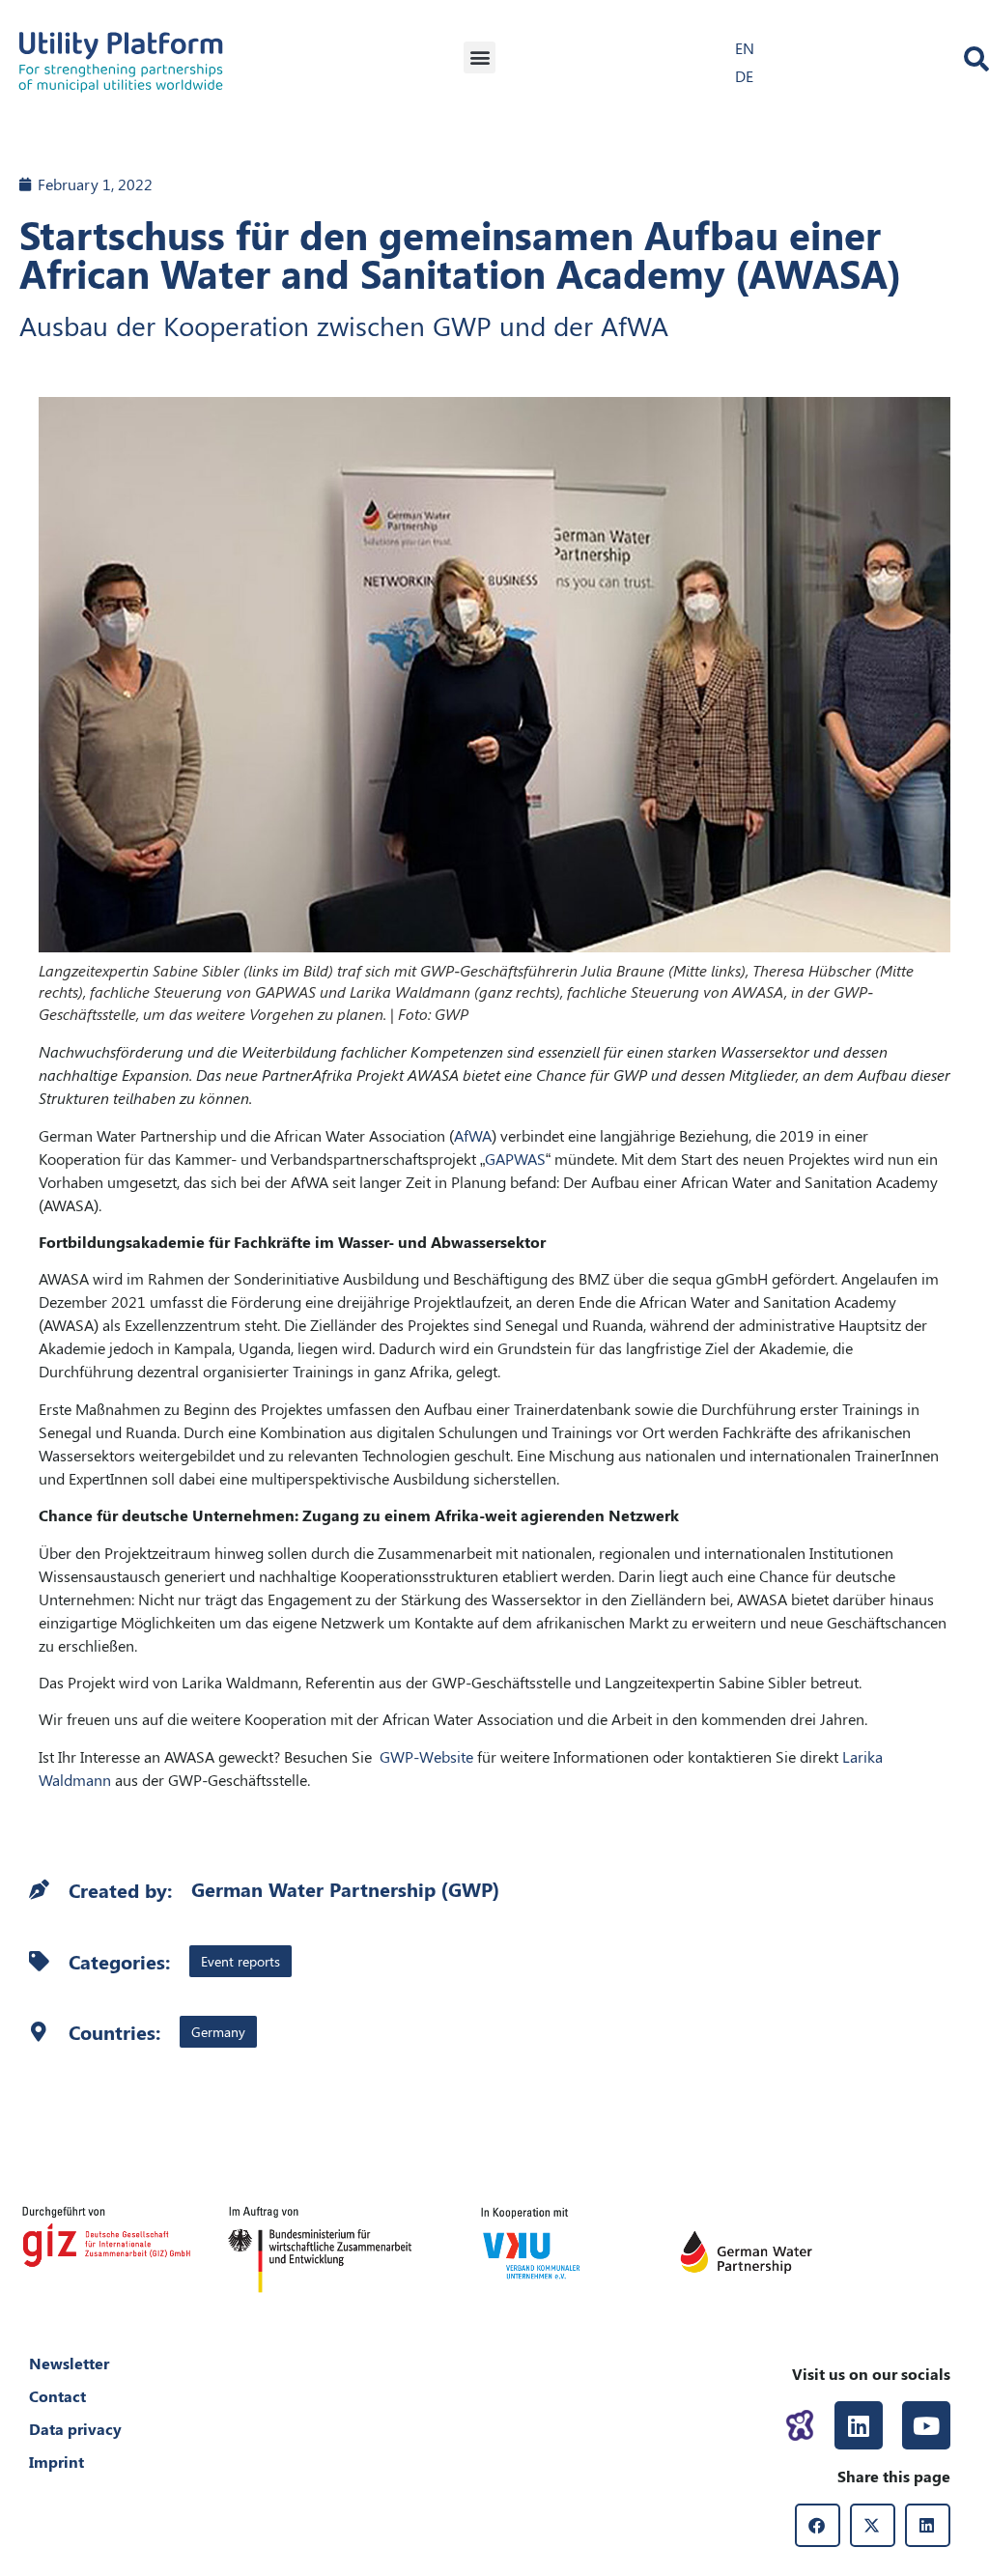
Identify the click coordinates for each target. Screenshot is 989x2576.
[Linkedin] (859, 2425)
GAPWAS (515, 1159)
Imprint (57, 2462)
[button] (480, 57)
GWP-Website (426, 1756)
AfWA (473, 1135)
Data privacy (75, 2429)
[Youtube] (926, 2425)
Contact (57, 2396)
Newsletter (69, 2363)
